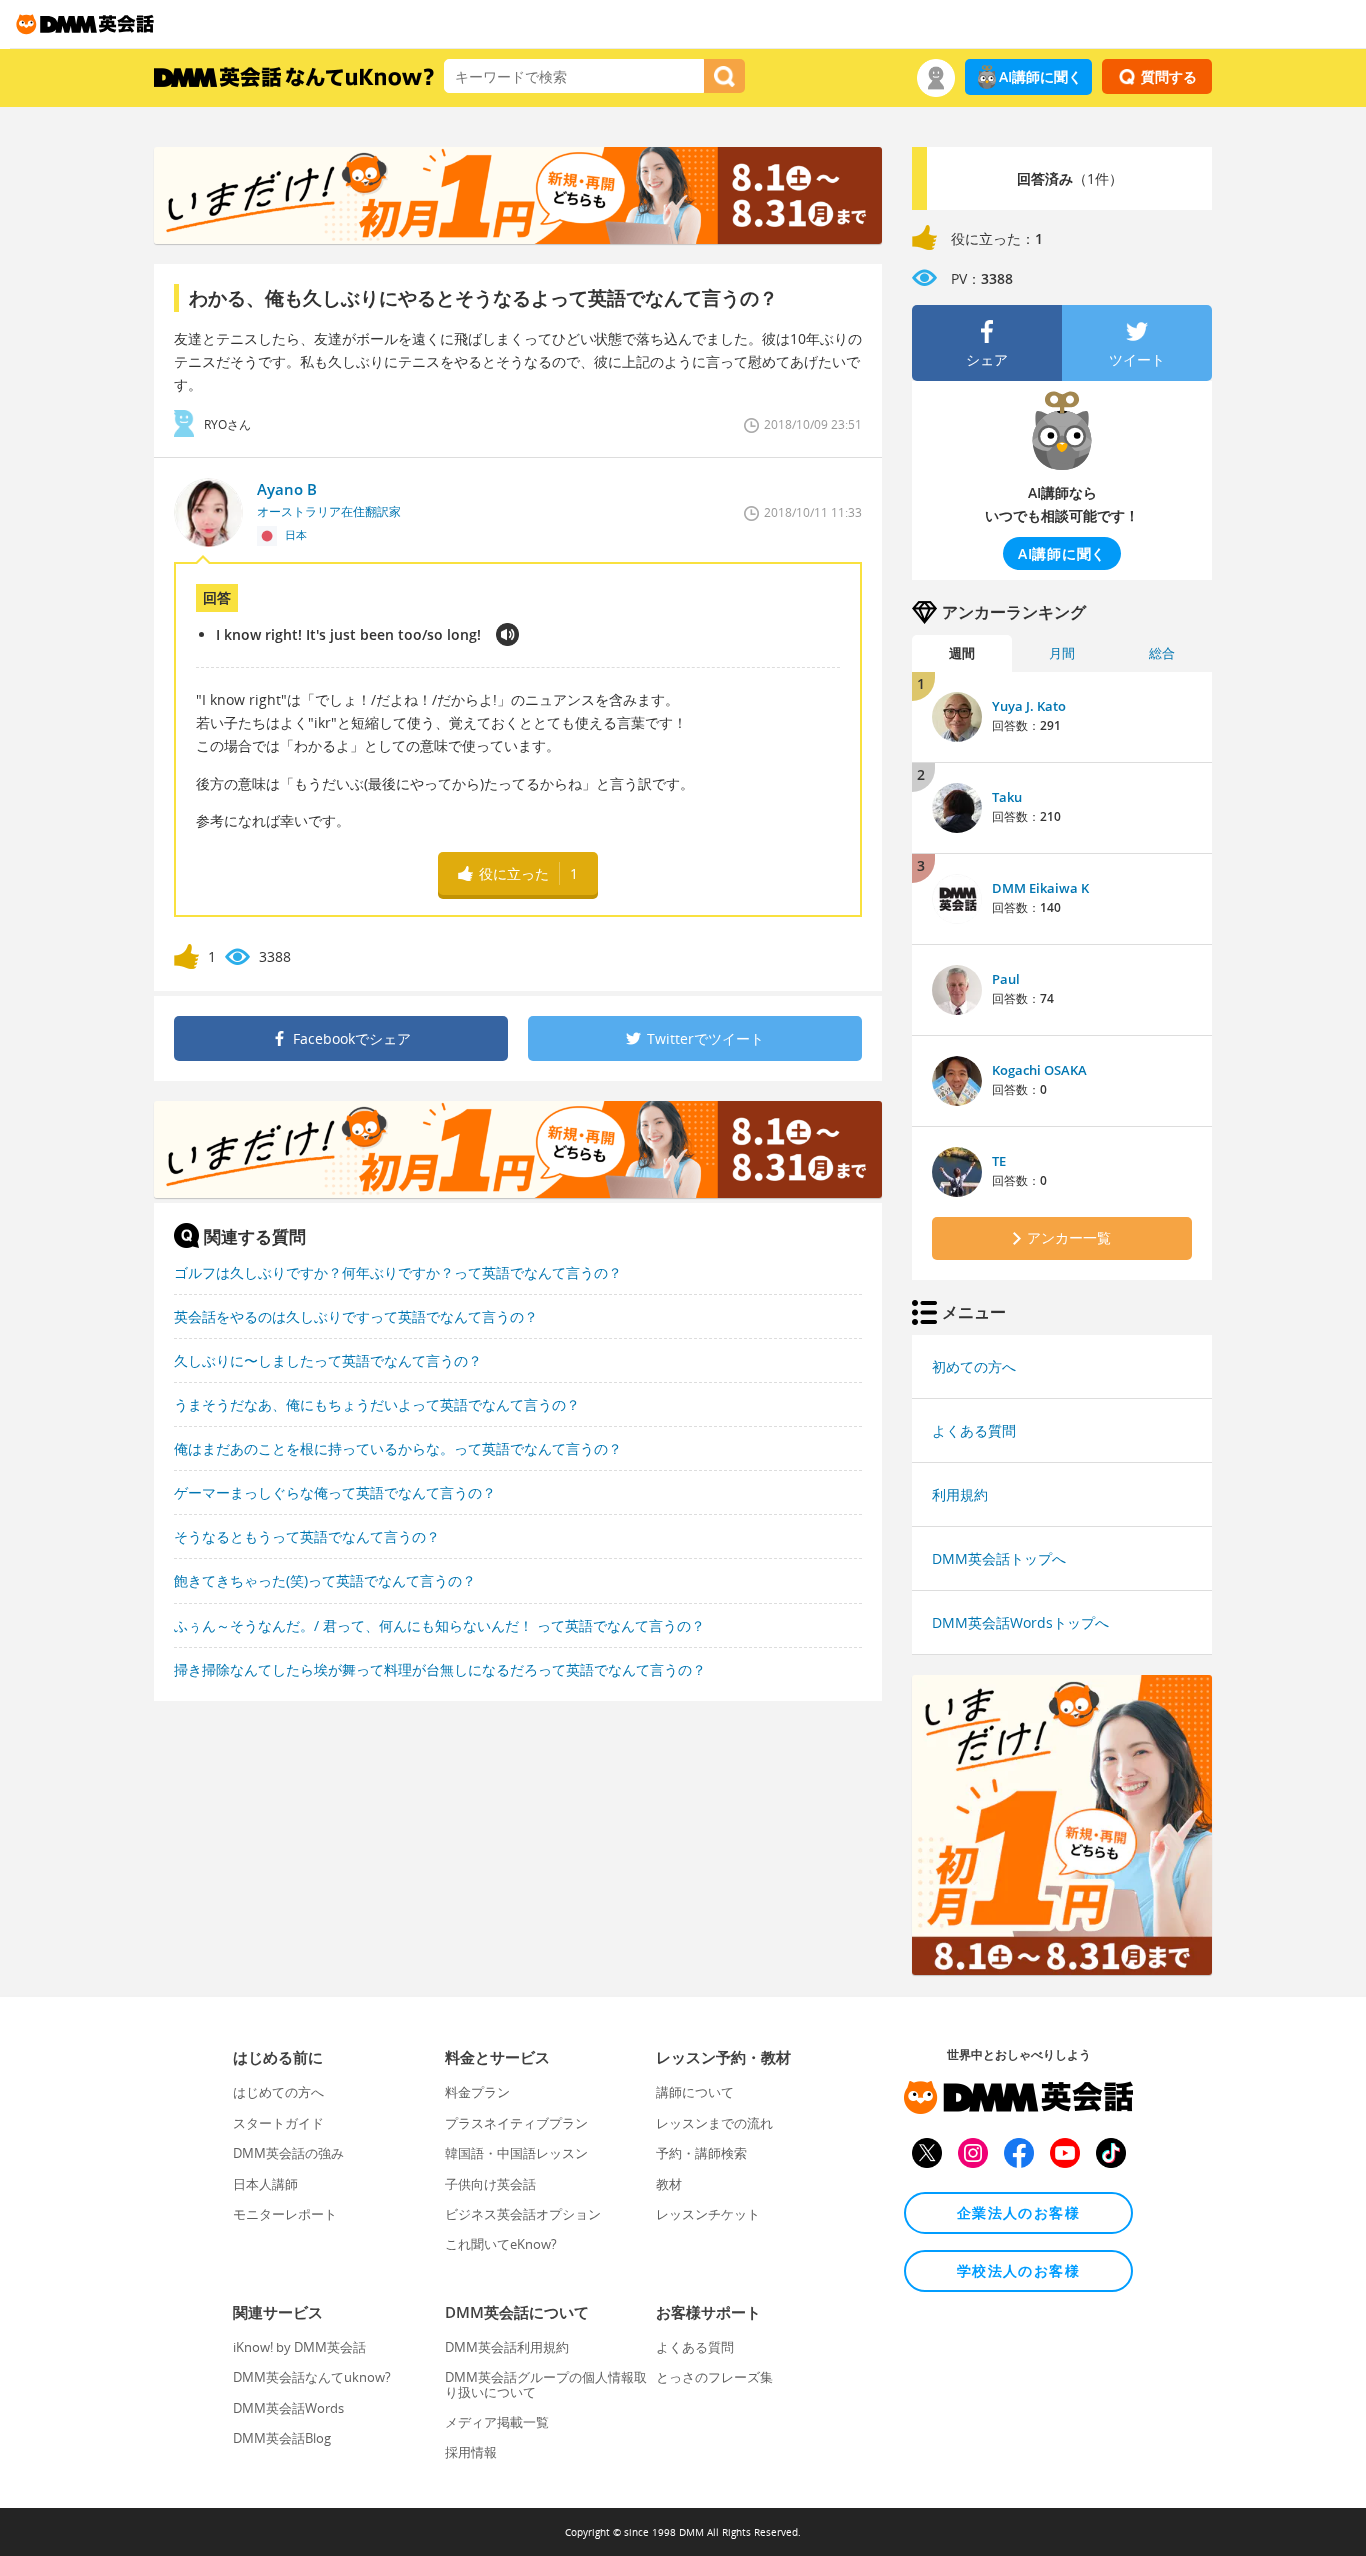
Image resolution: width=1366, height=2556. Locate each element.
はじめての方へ (278, 2092)
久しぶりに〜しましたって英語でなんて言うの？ (328, 1360)
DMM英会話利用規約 (507, 2347)
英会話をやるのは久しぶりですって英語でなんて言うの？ (356, 1316)
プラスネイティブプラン (516, 2123)
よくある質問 (974, 1430)
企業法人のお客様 (1018, 2212)
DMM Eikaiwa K (1040, 888)
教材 (669, 2184)
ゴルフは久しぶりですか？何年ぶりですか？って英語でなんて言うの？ (398, 1272)
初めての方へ (974, 1366)
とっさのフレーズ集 (714, 2377)
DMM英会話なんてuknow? (312, 2377)
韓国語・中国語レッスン (516, 2153)
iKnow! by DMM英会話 (299, 2347)
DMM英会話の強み (288, 2153)
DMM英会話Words (288, 2408)
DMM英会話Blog (282, 2438)
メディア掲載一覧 (497, 2422)
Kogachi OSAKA (1039, 1070)
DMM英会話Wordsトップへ (1020, 1622)
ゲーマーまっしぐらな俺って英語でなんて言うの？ (335, 1492)
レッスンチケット (708, 2214)
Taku (1007, 797)
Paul (1006, 979)
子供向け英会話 (490, 2184)
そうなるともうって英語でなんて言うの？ (307, 1536)
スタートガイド (278, 2123)
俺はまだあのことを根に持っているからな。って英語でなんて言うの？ (398, 1448)
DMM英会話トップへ (999, 1558)
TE (999, 1161)
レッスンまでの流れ (714, 2123)
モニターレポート (285, 2214)
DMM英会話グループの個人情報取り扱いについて (546, 2384)
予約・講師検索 (701, 2153)
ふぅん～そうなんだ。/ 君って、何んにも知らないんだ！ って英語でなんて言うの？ (439, 1625)
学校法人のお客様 (1018, 2270)
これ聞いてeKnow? (501, 2244)
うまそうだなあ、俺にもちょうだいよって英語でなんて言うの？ (377, 1404)
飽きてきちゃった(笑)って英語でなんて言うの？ (325, 1580)
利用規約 (960, 1494)
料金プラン (477, 2092)
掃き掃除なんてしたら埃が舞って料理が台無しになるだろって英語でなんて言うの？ (440, 1669)
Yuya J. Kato (1029, 706)
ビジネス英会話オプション (523, 2214)
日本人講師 (265, 2184)
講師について (695, 2092)
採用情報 (471, 2452)
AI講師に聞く (1040, 76)
